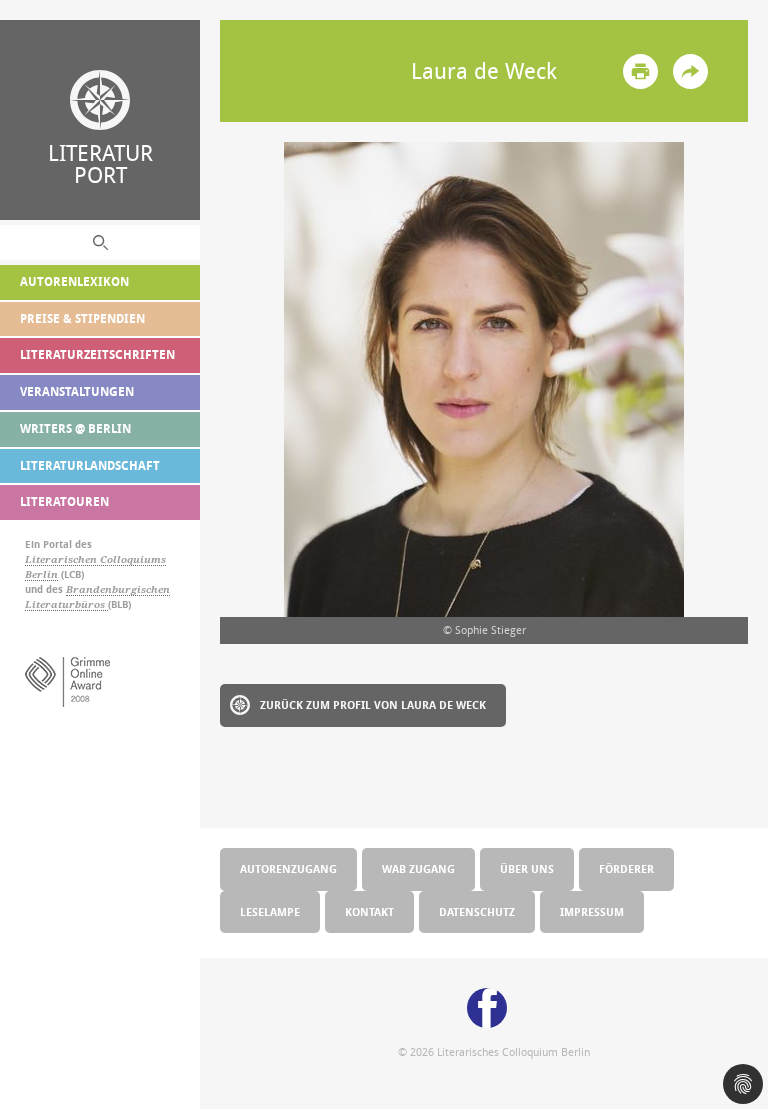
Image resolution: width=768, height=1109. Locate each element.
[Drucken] (640, 71)
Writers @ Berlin (75, 428)
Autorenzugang (288, 868)
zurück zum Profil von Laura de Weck (373, 704)
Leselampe (270, 911)
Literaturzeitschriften (97, 354)
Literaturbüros (66, 604)
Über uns (527, 868)
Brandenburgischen (118, 589)
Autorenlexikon (74, 281)
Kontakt (369, 911)
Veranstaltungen (77, 391)
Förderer (626, 868)
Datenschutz (477, 911)
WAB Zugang (418, 868)
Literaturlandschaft (90, 465)
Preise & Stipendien (82, 318)
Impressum (592, 911)
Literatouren (64, 501)
